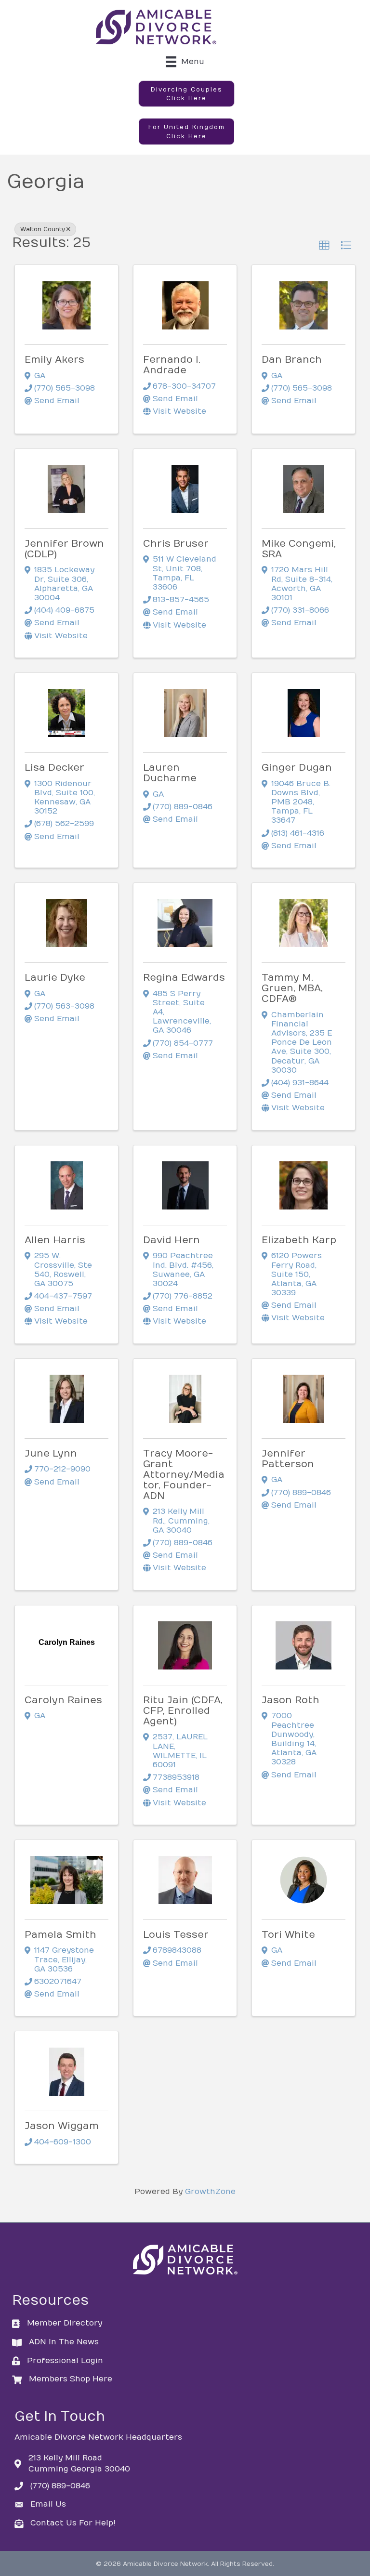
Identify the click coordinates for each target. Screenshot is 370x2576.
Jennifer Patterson (288, 1459)
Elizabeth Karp (299, 1240)
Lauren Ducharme (170, 773)
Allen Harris (55, 1240)
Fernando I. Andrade (172, 365)
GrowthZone (210, 2192)
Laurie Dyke (55, 978)
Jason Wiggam (62, 2126)
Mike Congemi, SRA (299, 549)
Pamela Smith (60, 1935)
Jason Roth (291, 1700)
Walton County (43, 229)
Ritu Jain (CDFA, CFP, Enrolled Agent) (183, 1711)
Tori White (288, 1935)
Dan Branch (292, 360)
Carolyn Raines (63, 1700)
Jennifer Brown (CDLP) (64, 549)
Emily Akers (54, 360)
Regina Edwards (184, 978)
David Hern (172, 1240)
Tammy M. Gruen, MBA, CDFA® (292, 988)
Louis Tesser (176, 1935)
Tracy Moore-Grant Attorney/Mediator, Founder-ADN (184, 1475)
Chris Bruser (176, 544)
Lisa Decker (54, 768)
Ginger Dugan (297, 768)
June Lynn (51, 1453)
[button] (186, 94)
